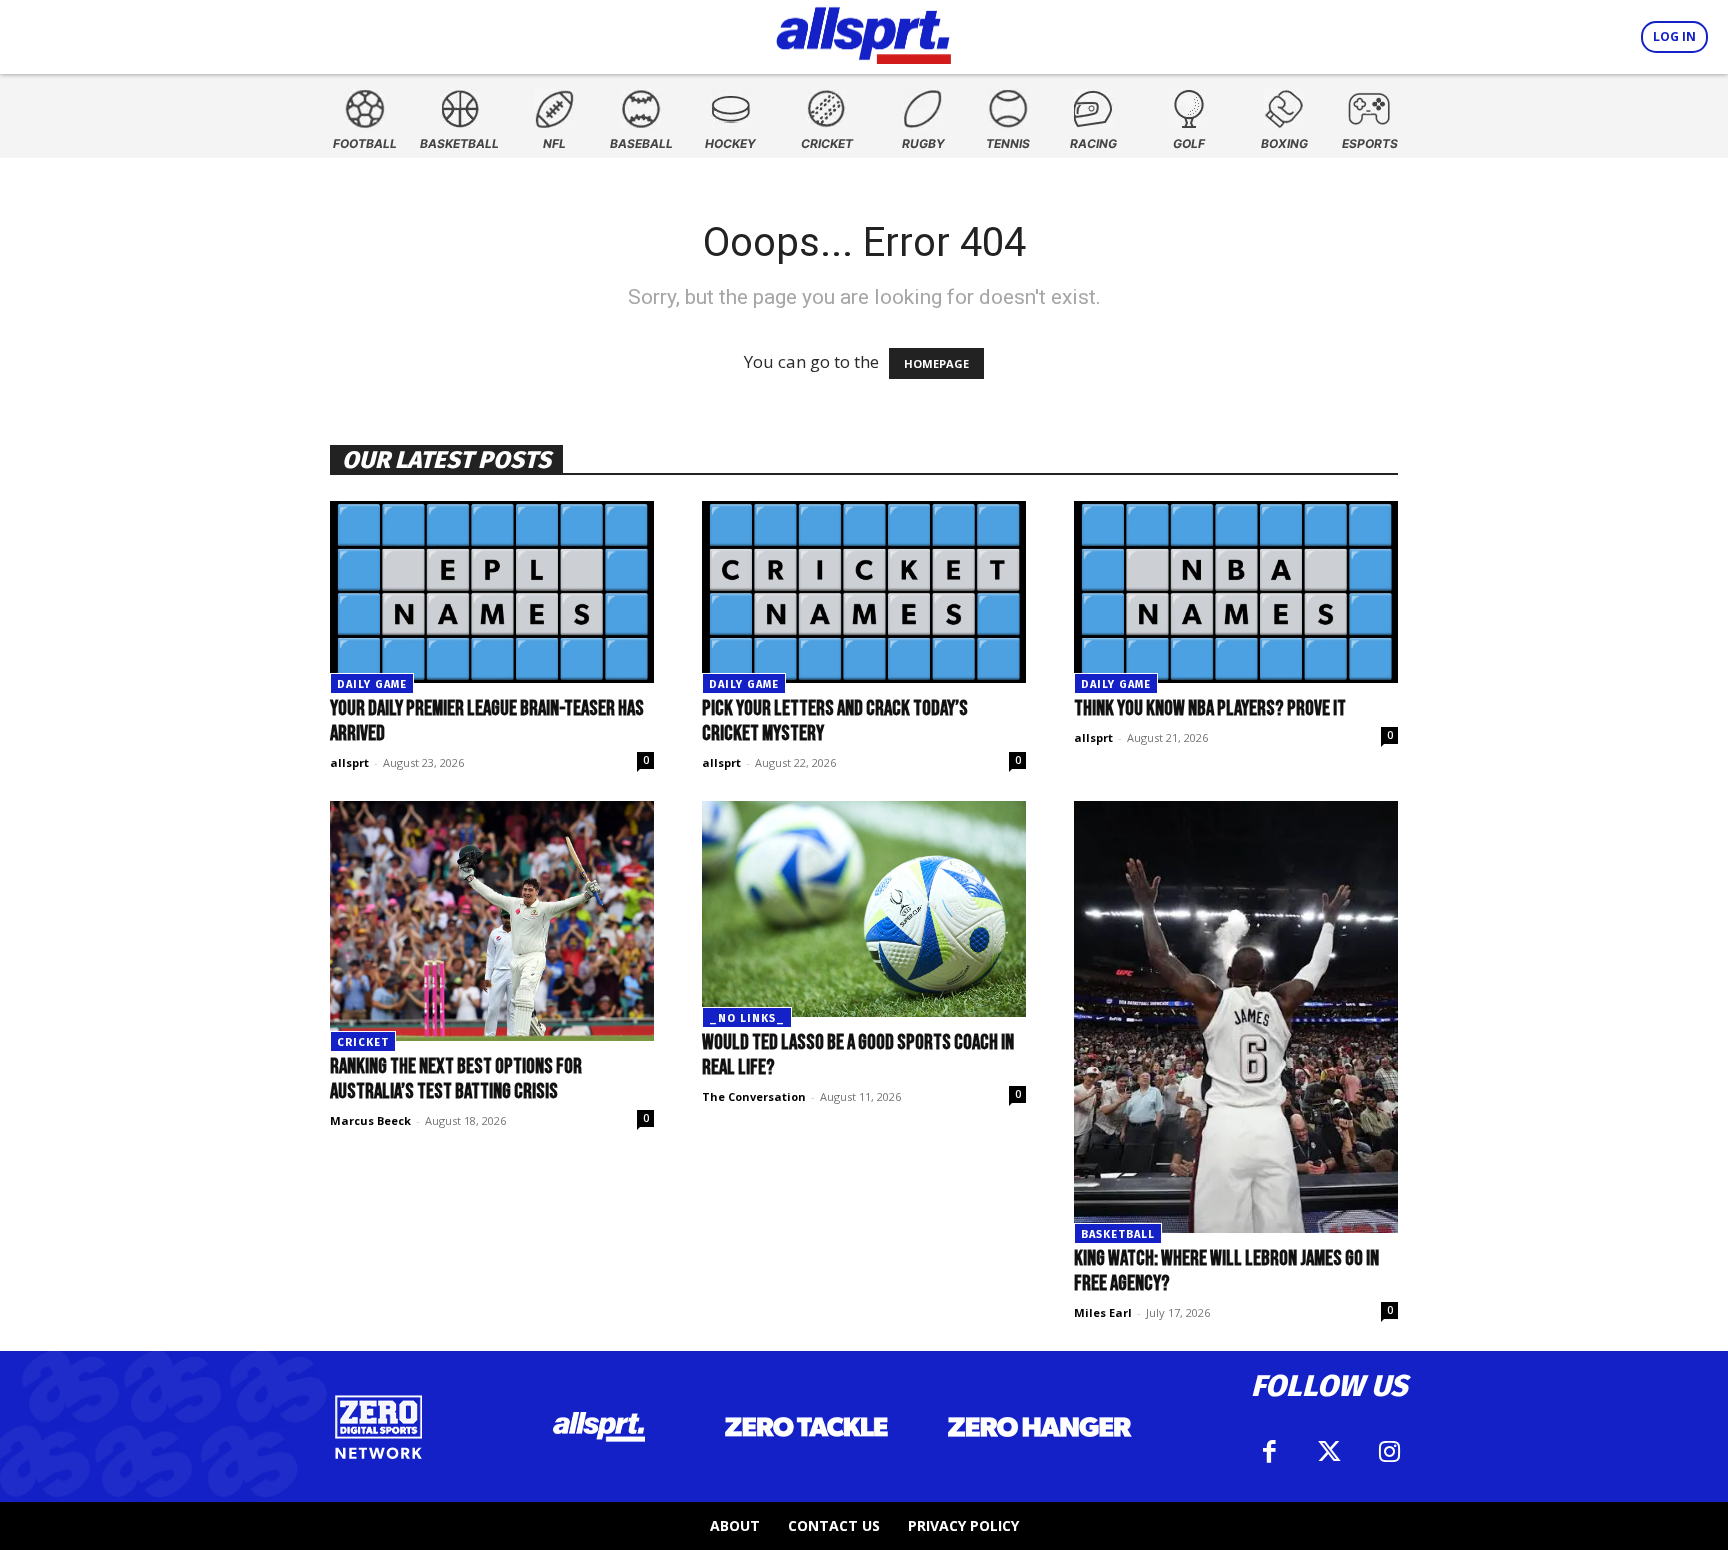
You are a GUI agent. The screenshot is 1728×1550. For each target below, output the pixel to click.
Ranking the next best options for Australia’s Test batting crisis (456, 1079)
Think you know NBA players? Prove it (1210, 708)
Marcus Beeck (370, 1120)
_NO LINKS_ (747, 1018)
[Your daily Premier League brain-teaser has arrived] (492, 592)
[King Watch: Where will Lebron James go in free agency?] (1236, 1017)
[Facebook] (1269, 1452)
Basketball (1118, 1234)
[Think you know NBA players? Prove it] (1236, 592)
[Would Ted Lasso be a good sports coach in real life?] (864, 909)
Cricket (363, 1042)
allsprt (349, 762)
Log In (1674, 36)
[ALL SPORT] (863, 32)
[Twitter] (1329, 1452)
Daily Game (372, 684)
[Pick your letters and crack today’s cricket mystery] (864, 592)
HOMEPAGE (936, 363)
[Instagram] (1389, 1452)
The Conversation (754, 1096)
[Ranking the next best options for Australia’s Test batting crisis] (492, 921)
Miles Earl (1103, 1312)
